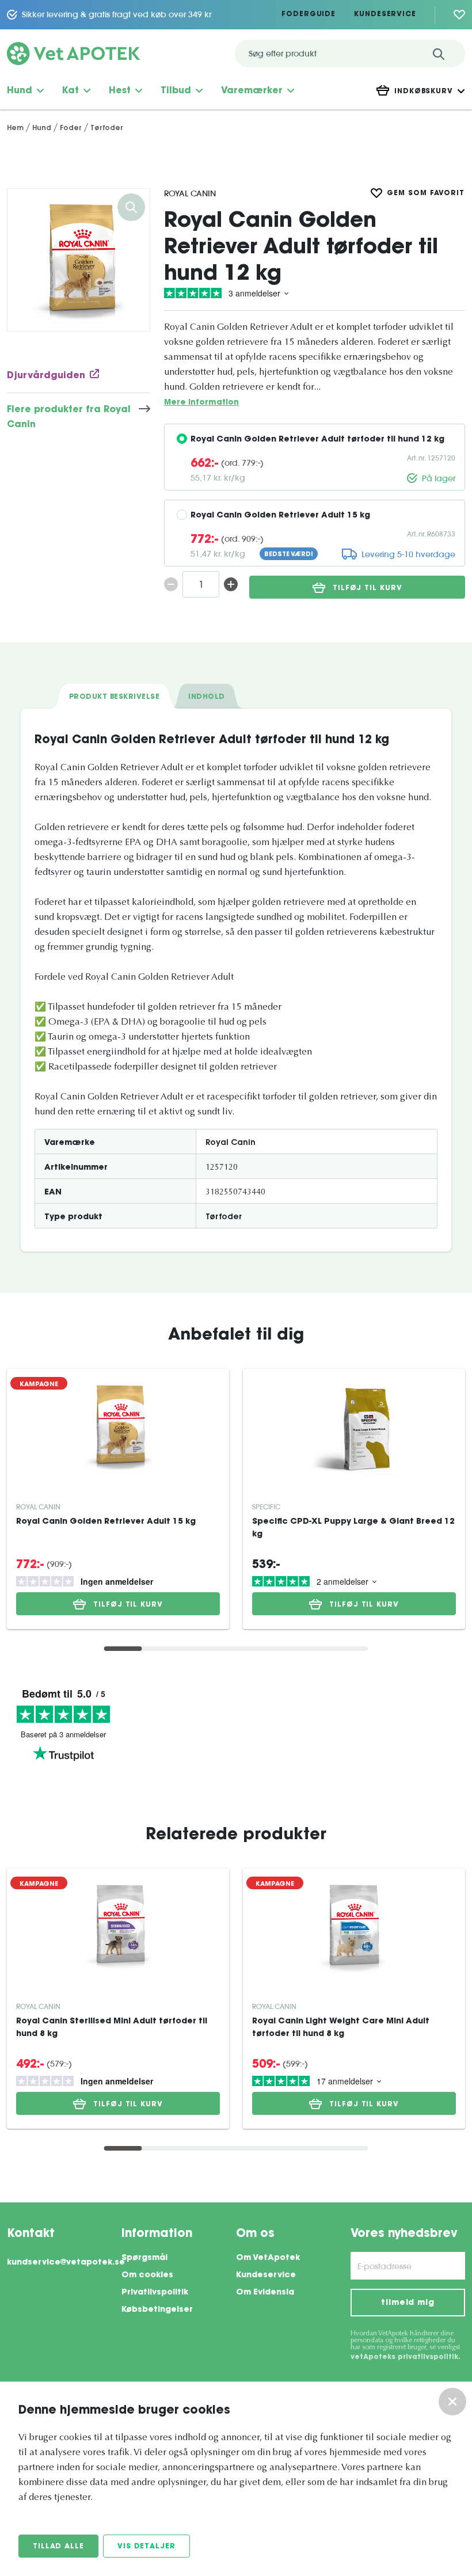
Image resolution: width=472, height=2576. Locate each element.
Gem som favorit (426, 193)
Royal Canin (190, 193)
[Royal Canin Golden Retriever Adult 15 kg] (118, 1426)
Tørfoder (224, 1217)
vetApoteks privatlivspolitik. (406, 2357)
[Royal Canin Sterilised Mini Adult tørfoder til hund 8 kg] (118, 1926)
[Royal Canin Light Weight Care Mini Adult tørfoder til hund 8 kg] (354, 1926)
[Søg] (439, 54)
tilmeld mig (408, 2303)
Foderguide (309, 14)
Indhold (206, 697)
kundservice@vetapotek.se (64, 2263)
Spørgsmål (144, 2258)
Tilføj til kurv (368, 588)
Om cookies (147, 2276)
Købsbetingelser (157, 2310)
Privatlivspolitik (155, 2293)
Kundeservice (385, 14)
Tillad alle (58, 2547)
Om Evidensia (265, 2293)
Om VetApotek (268, 2258)
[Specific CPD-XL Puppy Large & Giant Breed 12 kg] (354, 1426)
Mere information (201, 403)
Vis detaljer (146, 2547)
